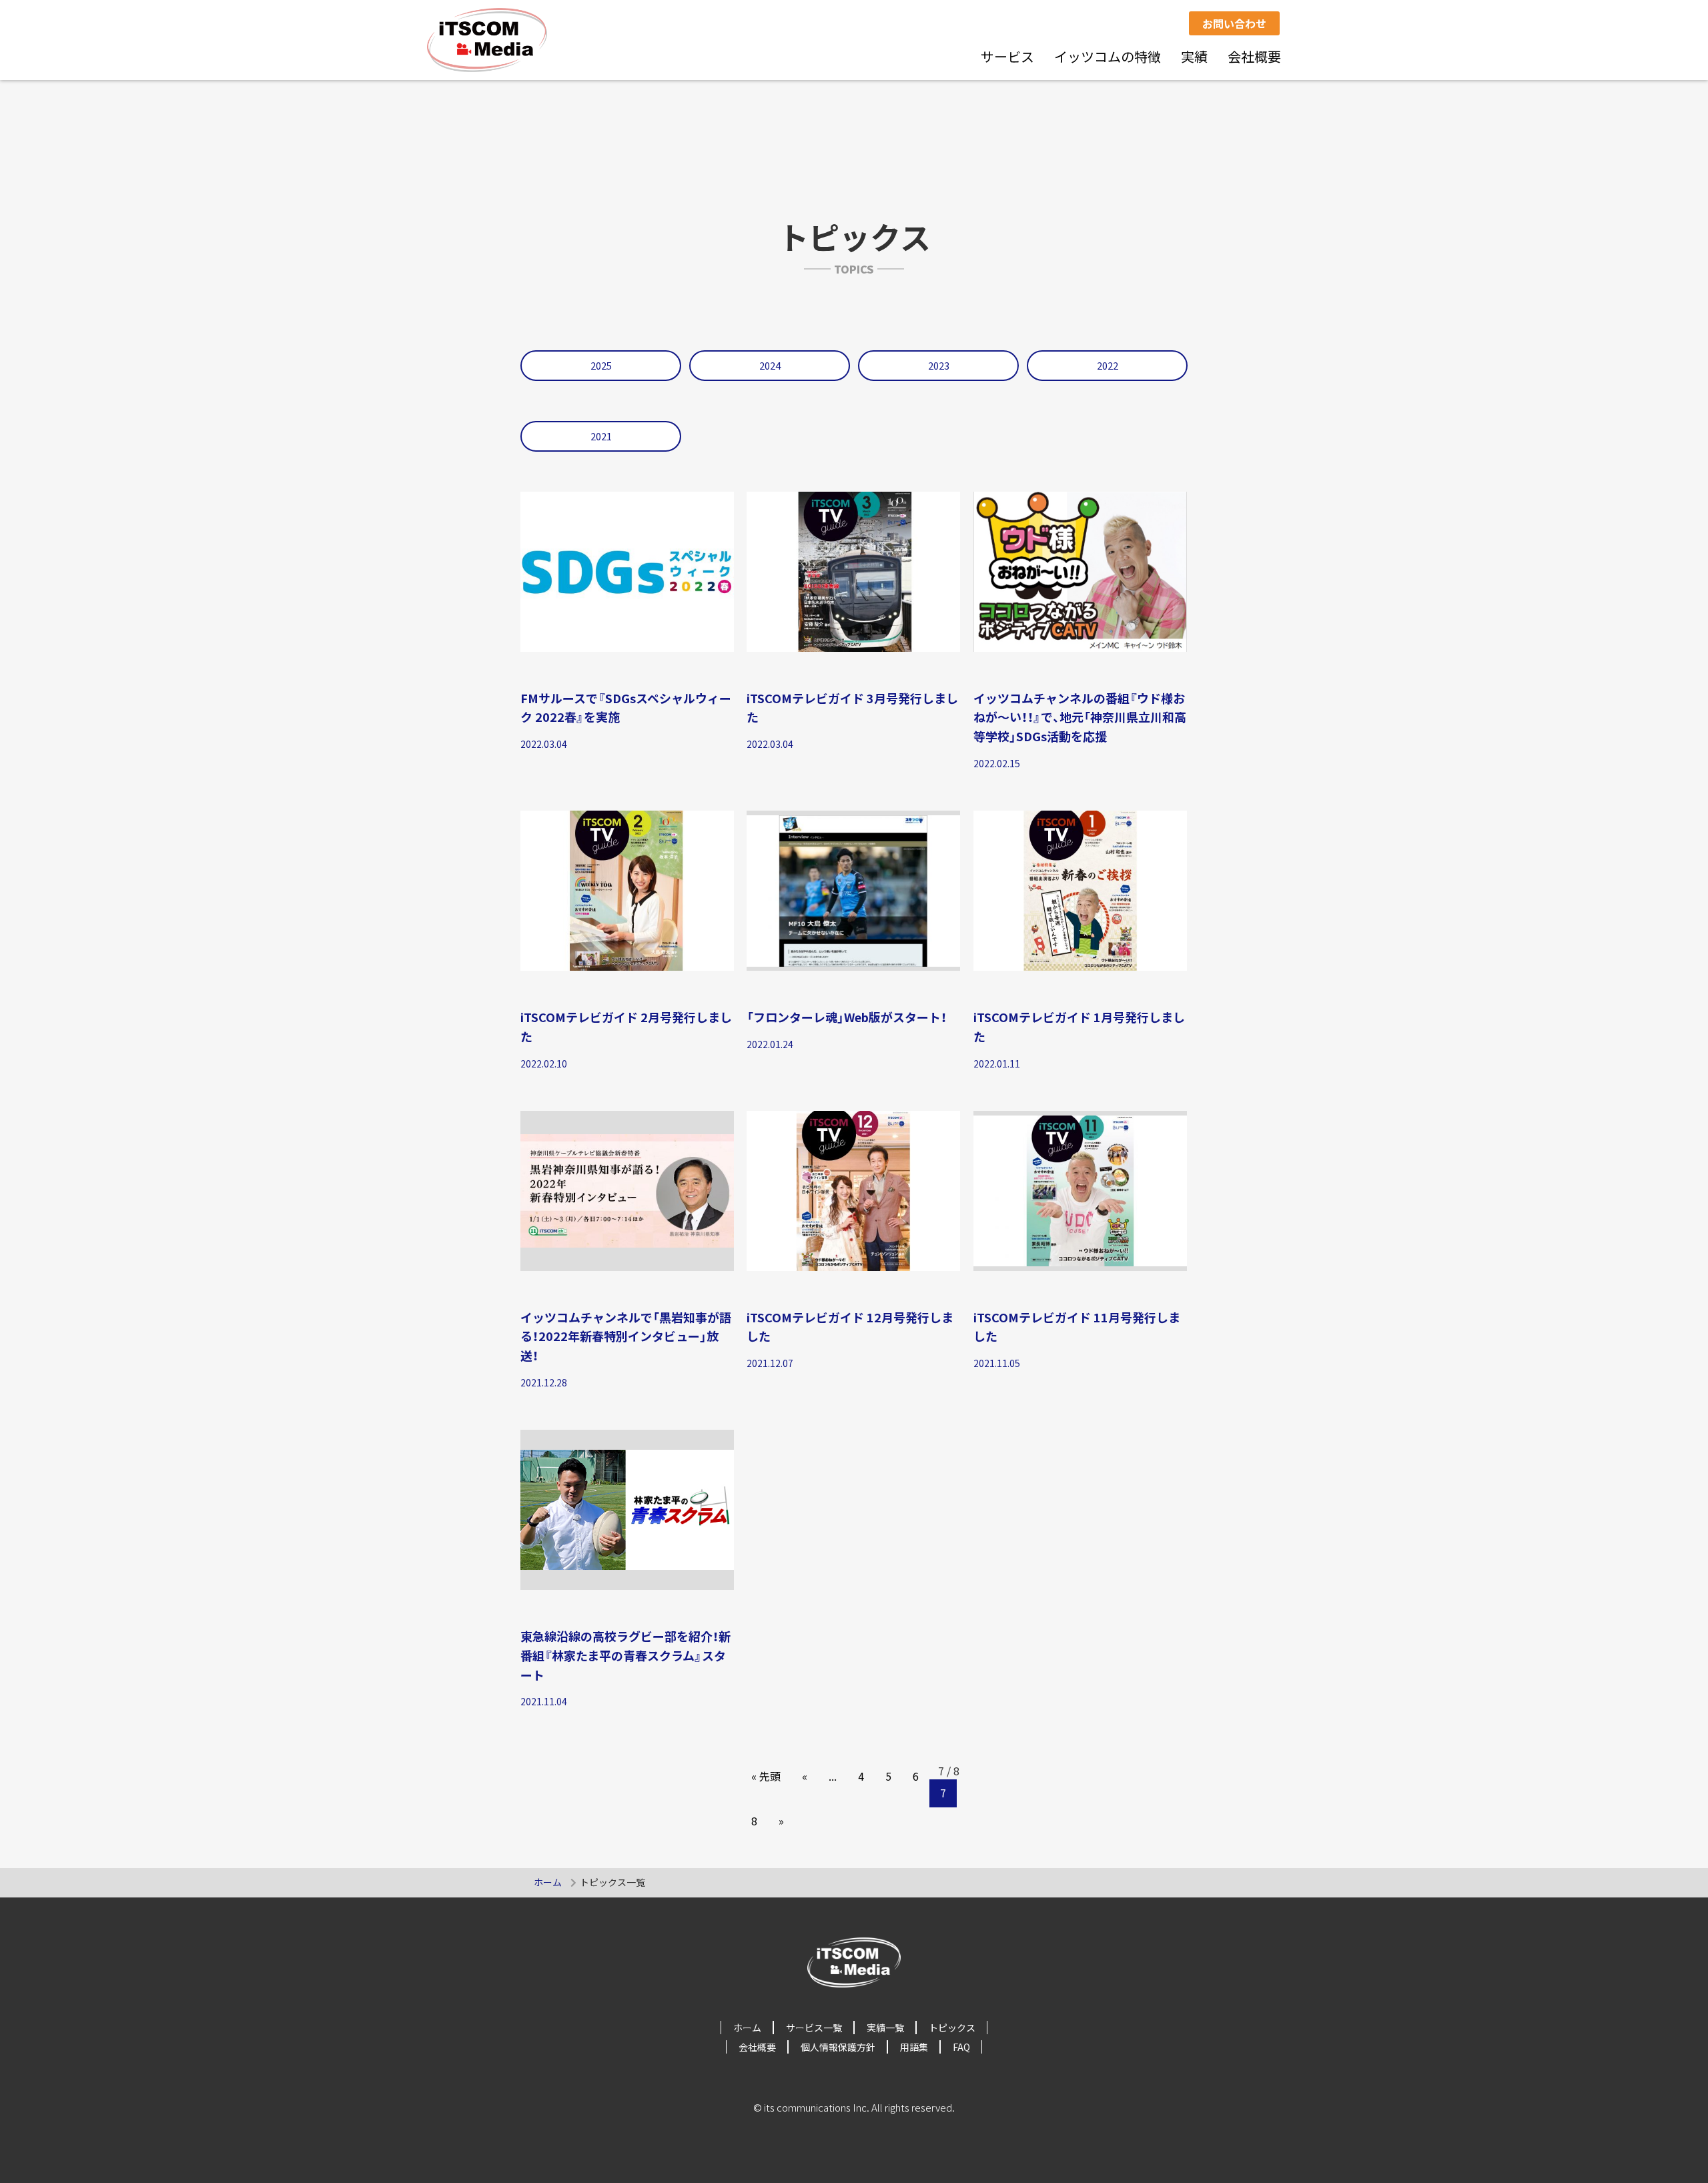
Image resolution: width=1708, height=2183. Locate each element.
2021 (601, 436)
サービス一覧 (814, 2028)
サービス (1007, 56)
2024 (770, 365)
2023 (939, 365)
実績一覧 (885, 2028)
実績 (1194, 56)
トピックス (952, 2028)
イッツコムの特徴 (1108, 56)
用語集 (914, 2047)
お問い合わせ (1234, 23)
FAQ (961, 2047)
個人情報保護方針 (838, 2047)
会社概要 (1254, 56)
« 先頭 (766, 1776)
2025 (601, 365)
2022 (1108, 365)
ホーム (548, 1882)
